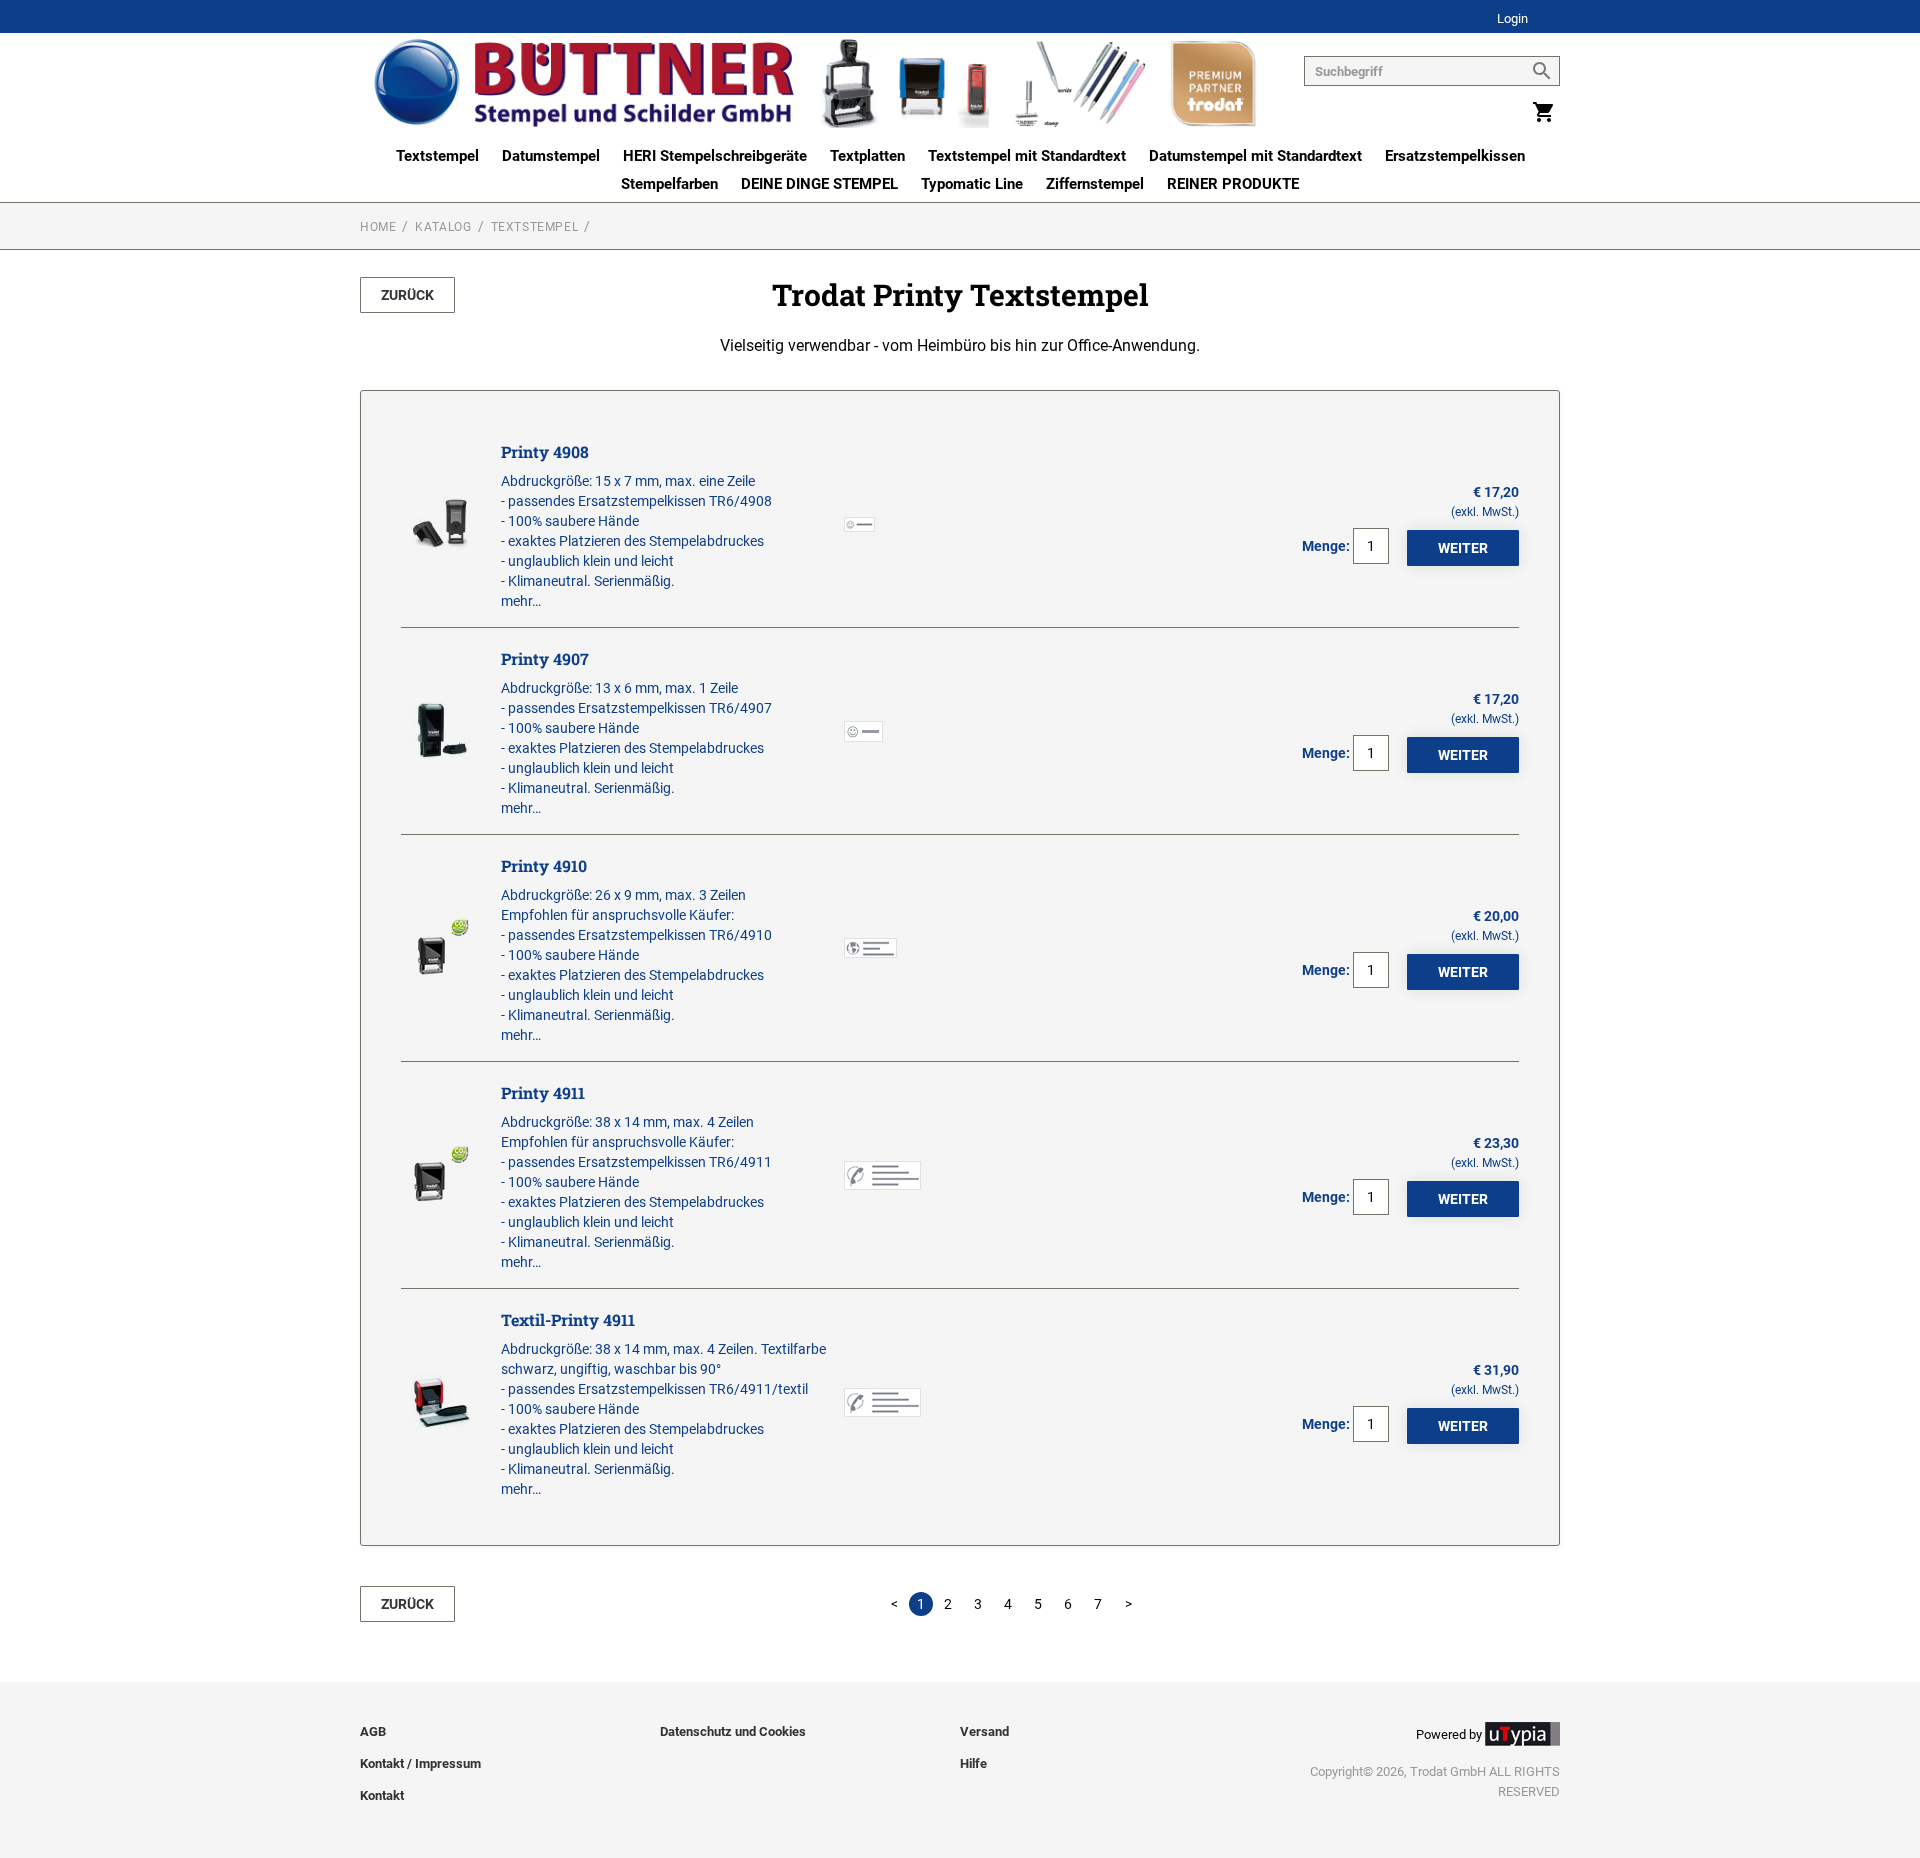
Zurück (407, 295)
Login (1512, 19)
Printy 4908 (545, 451)
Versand (984, 1731)
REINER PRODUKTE (1233, 184)
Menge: (1326, 546)
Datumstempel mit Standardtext (1255, 156)
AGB (373, 1731)
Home (378, 227)
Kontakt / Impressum (420, 1763)
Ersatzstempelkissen (1455, 156)
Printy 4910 (544, 865)
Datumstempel (551, 156)
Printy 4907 (545, 658)
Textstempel (437, 156)
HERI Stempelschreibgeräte (715, 156)
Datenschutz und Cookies (733, 1731)
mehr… (521, 601)
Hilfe (973, 1763)
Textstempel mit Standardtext (1027, 156)
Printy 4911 (543, 1092)
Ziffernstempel (1095, 184)
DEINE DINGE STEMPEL (819, 184)
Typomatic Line (972, 184)
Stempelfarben (669, 184)
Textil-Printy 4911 (568, 1319)
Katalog (443, 227)
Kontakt (382, 1795)
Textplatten (867, 156)
